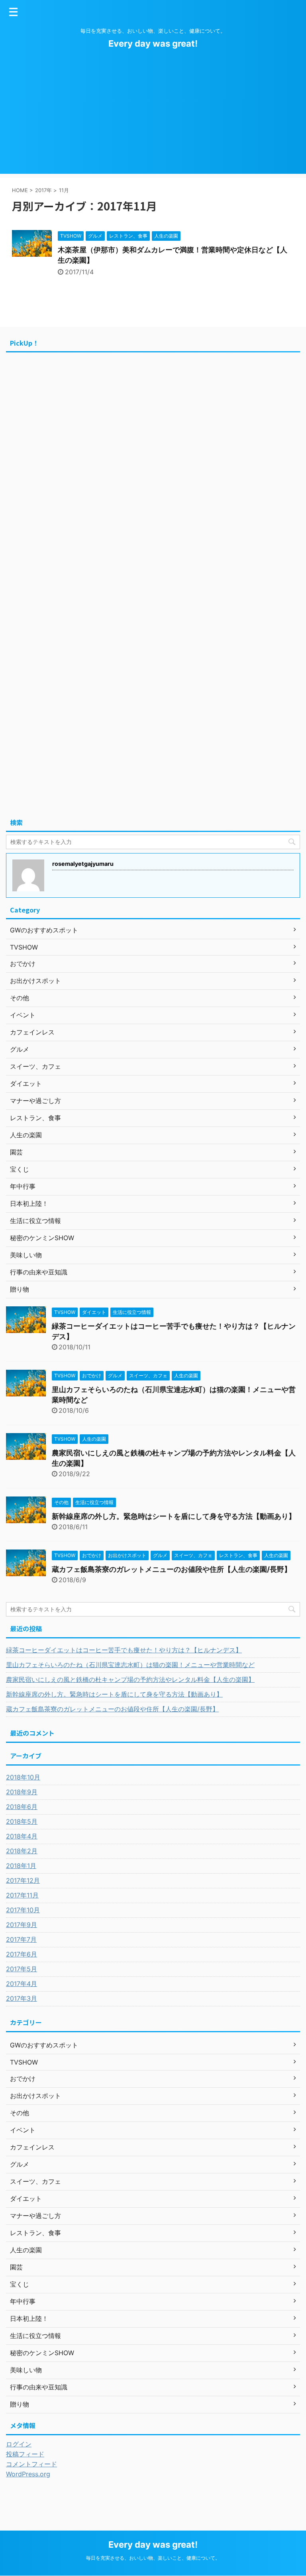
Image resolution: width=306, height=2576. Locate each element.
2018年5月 (22, 1821)
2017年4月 (22, 1984)
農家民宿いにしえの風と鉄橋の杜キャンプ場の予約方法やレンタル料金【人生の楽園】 (130, 1679)
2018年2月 (22, 1851)
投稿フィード (25, 2454)
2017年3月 (22, 1998)
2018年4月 (22, 1836)
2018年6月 (22, 1807)
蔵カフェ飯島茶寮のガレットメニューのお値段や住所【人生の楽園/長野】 (172, 1569)
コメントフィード (31, 2464)
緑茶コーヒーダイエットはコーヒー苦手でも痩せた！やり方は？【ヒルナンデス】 (124, 1650)
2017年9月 (22, 1925)
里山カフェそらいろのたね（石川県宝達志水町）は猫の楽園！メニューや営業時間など (130, 1665)
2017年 (43, 190)
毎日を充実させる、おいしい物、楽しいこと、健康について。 (153, 2558)
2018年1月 (21, 1866)
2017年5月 (22, 1969)
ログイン (19, 2444)
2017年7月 (21, 1939)
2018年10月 (23, 1777)
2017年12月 (23, 1880)
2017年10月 (23, 1910)
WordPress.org (28, 2474)
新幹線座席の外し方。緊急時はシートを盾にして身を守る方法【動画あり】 (174, 1516)
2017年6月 (22, 1954)
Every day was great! (153, 43)
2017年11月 (22, 1895)
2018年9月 (22, 1792)
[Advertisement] (153, 118)
